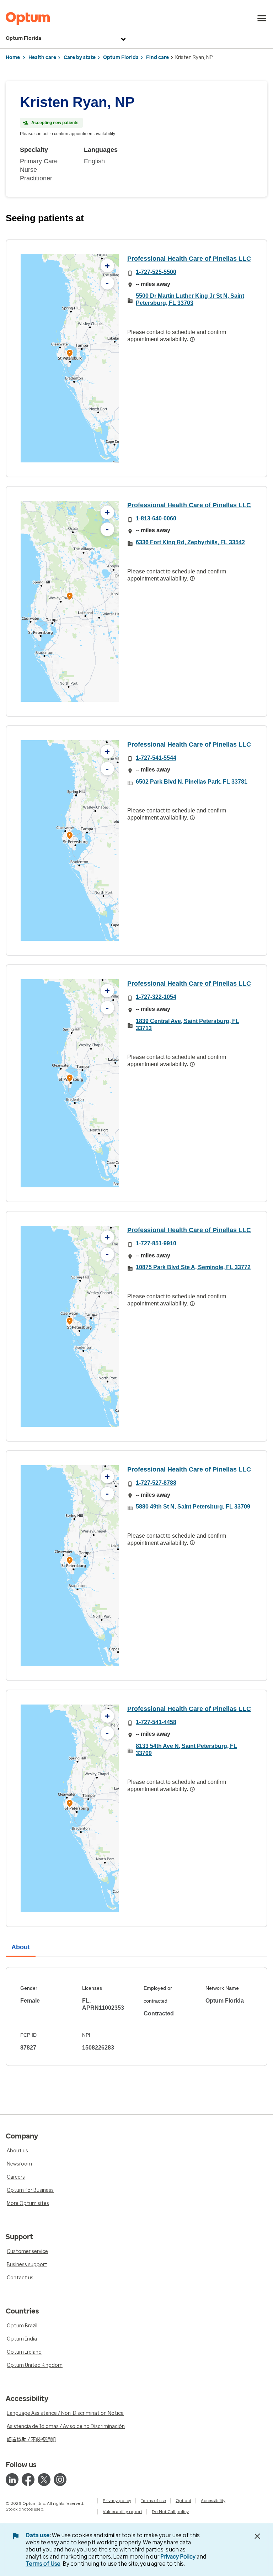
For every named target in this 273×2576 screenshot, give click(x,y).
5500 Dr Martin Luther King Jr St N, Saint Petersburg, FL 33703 (190, 299)
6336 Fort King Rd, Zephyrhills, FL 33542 (190, 542)
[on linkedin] (12, 2480)
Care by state (80, 57)
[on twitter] (44, 2480)
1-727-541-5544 (156, 758)
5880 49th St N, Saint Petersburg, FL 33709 (193, 1507)
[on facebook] (28, 2480)
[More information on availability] (192, 339)
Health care (42, 57)
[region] (70, 358)
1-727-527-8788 (156, 1483)
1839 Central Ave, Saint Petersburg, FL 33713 (188, 1025)
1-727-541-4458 (156, 1722)
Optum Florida (23, 38)
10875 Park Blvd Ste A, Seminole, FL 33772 (193, 1267)
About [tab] (21, 1947)
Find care (157, 57)
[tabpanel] (136, 2016)
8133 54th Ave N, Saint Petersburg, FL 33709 (186, 1750)
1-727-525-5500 (156, 272)
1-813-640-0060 (156, 518)
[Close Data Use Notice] (257, 2536)
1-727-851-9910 (156, 1243)
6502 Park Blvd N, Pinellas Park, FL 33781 (192, 782)
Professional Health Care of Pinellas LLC (189, 259)
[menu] (262, 18)
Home (13, 57)
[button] (70, 354)
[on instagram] (60, 2480)
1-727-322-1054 (156, 997)
